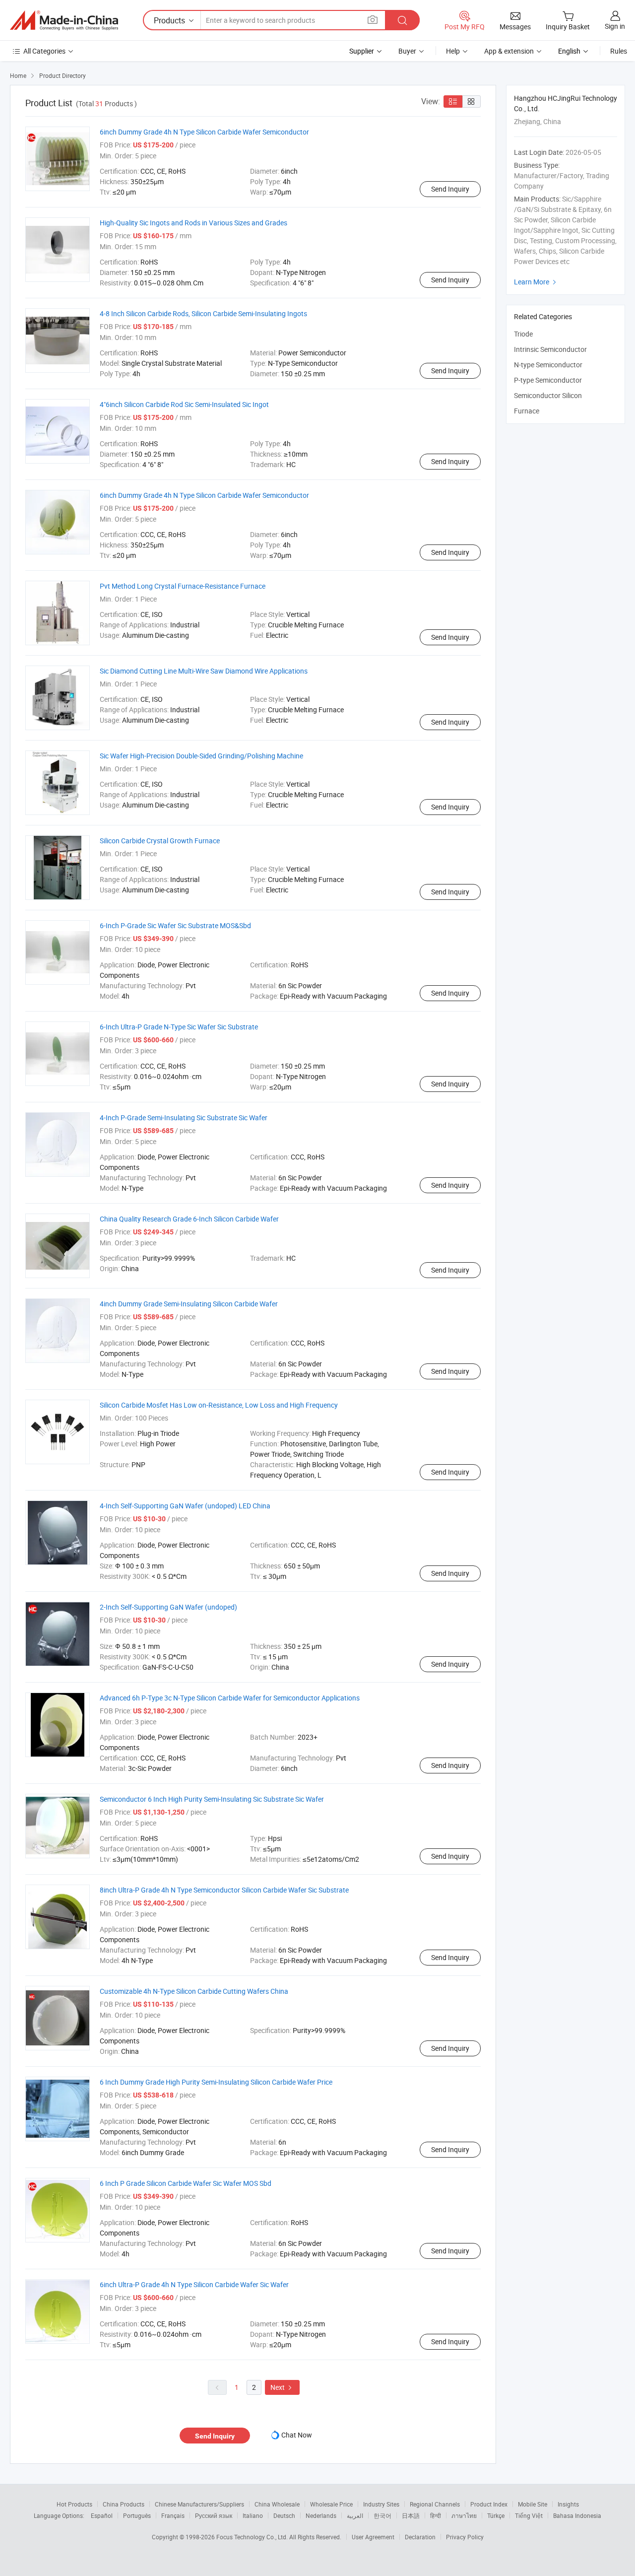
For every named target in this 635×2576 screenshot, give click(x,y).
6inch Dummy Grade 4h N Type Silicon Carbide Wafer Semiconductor (204, 132)
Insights (568, 2504)
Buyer (407, 51)
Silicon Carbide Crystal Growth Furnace (160, 841)
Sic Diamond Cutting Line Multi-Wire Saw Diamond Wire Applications (204, 671)
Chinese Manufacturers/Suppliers (199, 2504)
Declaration (420, 2537)
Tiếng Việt (529, 2515)
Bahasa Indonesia (577, 2515)
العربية (355, 2515)
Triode (523, 334)
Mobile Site (533, 2504)
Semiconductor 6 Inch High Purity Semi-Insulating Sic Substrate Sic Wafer (212, 1799)
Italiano (253, 2515)
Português (137, 2515)
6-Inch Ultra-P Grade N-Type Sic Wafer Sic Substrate (179, 1027)
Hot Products (74, 2504)
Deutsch (284, 2515)
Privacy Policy (465, 2537)
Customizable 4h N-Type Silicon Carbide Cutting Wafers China (194, 1991)
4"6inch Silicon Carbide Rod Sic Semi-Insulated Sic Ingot (184, 404)
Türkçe (496, 2515)
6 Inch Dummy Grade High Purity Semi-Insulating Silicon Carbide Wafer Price (216, 2082)
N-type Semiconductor (548, 365)
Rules (619, 51)
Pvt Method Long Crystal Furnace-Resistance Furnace (183, 586)
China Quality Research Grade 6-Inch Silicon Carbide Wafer (189, 1219)
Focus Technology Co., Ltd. (253, 2537)
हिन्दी (436, 2515)
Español (102, 2515)
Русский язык (214, 2515)
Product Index (489, 2504)
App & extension (509, 51)
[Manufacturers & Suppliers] (64, 20)
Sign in (615, 26)
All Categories (44, 51)
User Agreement (373, 2537)
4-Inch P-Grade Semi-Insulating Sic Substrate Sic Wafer (184, 1118)
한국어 (382, 2515)
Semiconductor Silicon (548, 395)
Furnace (527, 411)
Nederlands (321, 2515)
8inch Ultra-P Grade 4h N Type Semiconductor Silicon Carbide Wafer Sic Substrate (224, 1890)
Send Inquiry (450, 189)
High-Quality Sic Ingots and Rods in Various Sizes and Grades (193, 223)
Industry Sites (381, 2504)
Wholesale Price (331, 2504)
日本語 (411, 2515)
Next (282, 2387)
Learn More (536, 282)
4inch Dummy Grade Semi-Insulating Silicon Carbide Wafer (189, 1304)
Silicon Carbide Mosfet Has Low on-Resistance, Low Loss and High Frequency (219, 1405)
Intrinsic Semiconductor (550, 349)
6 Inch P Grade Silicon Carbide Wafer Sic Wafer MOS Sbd (186, 2183)
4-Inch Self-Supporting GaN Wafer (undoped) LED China (185, 1506)
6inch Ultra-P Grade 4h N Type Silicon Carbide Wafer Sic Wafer (194, 2284)
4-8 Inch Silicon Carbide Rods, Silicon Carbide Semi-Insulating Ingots (203, 313)
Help (453, 51)
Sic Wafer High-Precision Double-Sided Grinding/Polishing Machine (201, 756)
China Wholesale (277, 2504)
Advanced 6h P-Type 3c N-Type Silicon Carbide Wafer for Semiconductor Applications (230, 1698)
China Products (124, 2504)
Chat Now (297, 2435)
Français (173, 2515)
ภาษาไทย (464, 2515)
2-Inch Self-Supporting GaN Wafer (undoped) (168, 1607)
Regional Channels (435, 2504)
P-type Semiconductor (548, 380)
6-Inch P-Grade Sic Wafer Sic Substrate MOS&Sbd (175, 925)
